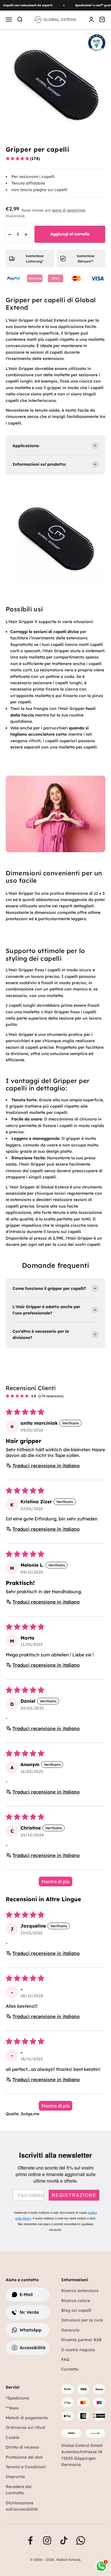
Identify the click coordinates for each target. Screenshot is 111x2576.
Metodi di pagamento (27, 2418)
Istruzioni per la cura (82, 2320)
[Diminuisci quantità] (10, 235)
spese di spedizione (69, 210)
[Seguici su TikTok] (64, 2540)
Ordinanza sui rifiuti (25, 2427)
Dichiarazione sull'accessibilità (22, 2506)
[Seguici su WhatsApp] (81, 2540)
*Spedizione (17, 2398)
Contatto (70, 2369)
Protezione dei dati (24, 2457)
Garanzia (70, 2330)
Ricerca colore (76, 2301)
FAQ (65, 2359)
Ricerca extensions (80, 2291)
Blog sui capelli (76, 2310)
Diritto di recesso (22, 2447)
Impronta (15, 2477)
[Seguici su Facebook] (30, 2540)
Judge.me (30, 2114)
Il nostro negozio (78, 2350)
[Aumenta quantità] (26, 235)
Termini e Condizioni (26, 2467)
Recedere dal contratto (19, 2490)
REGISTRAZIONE (74, 2195)
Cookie (13, 2437)
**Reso (12, 2408)
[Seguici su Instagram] (47, 2540)
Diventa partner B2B (81, 2340)
